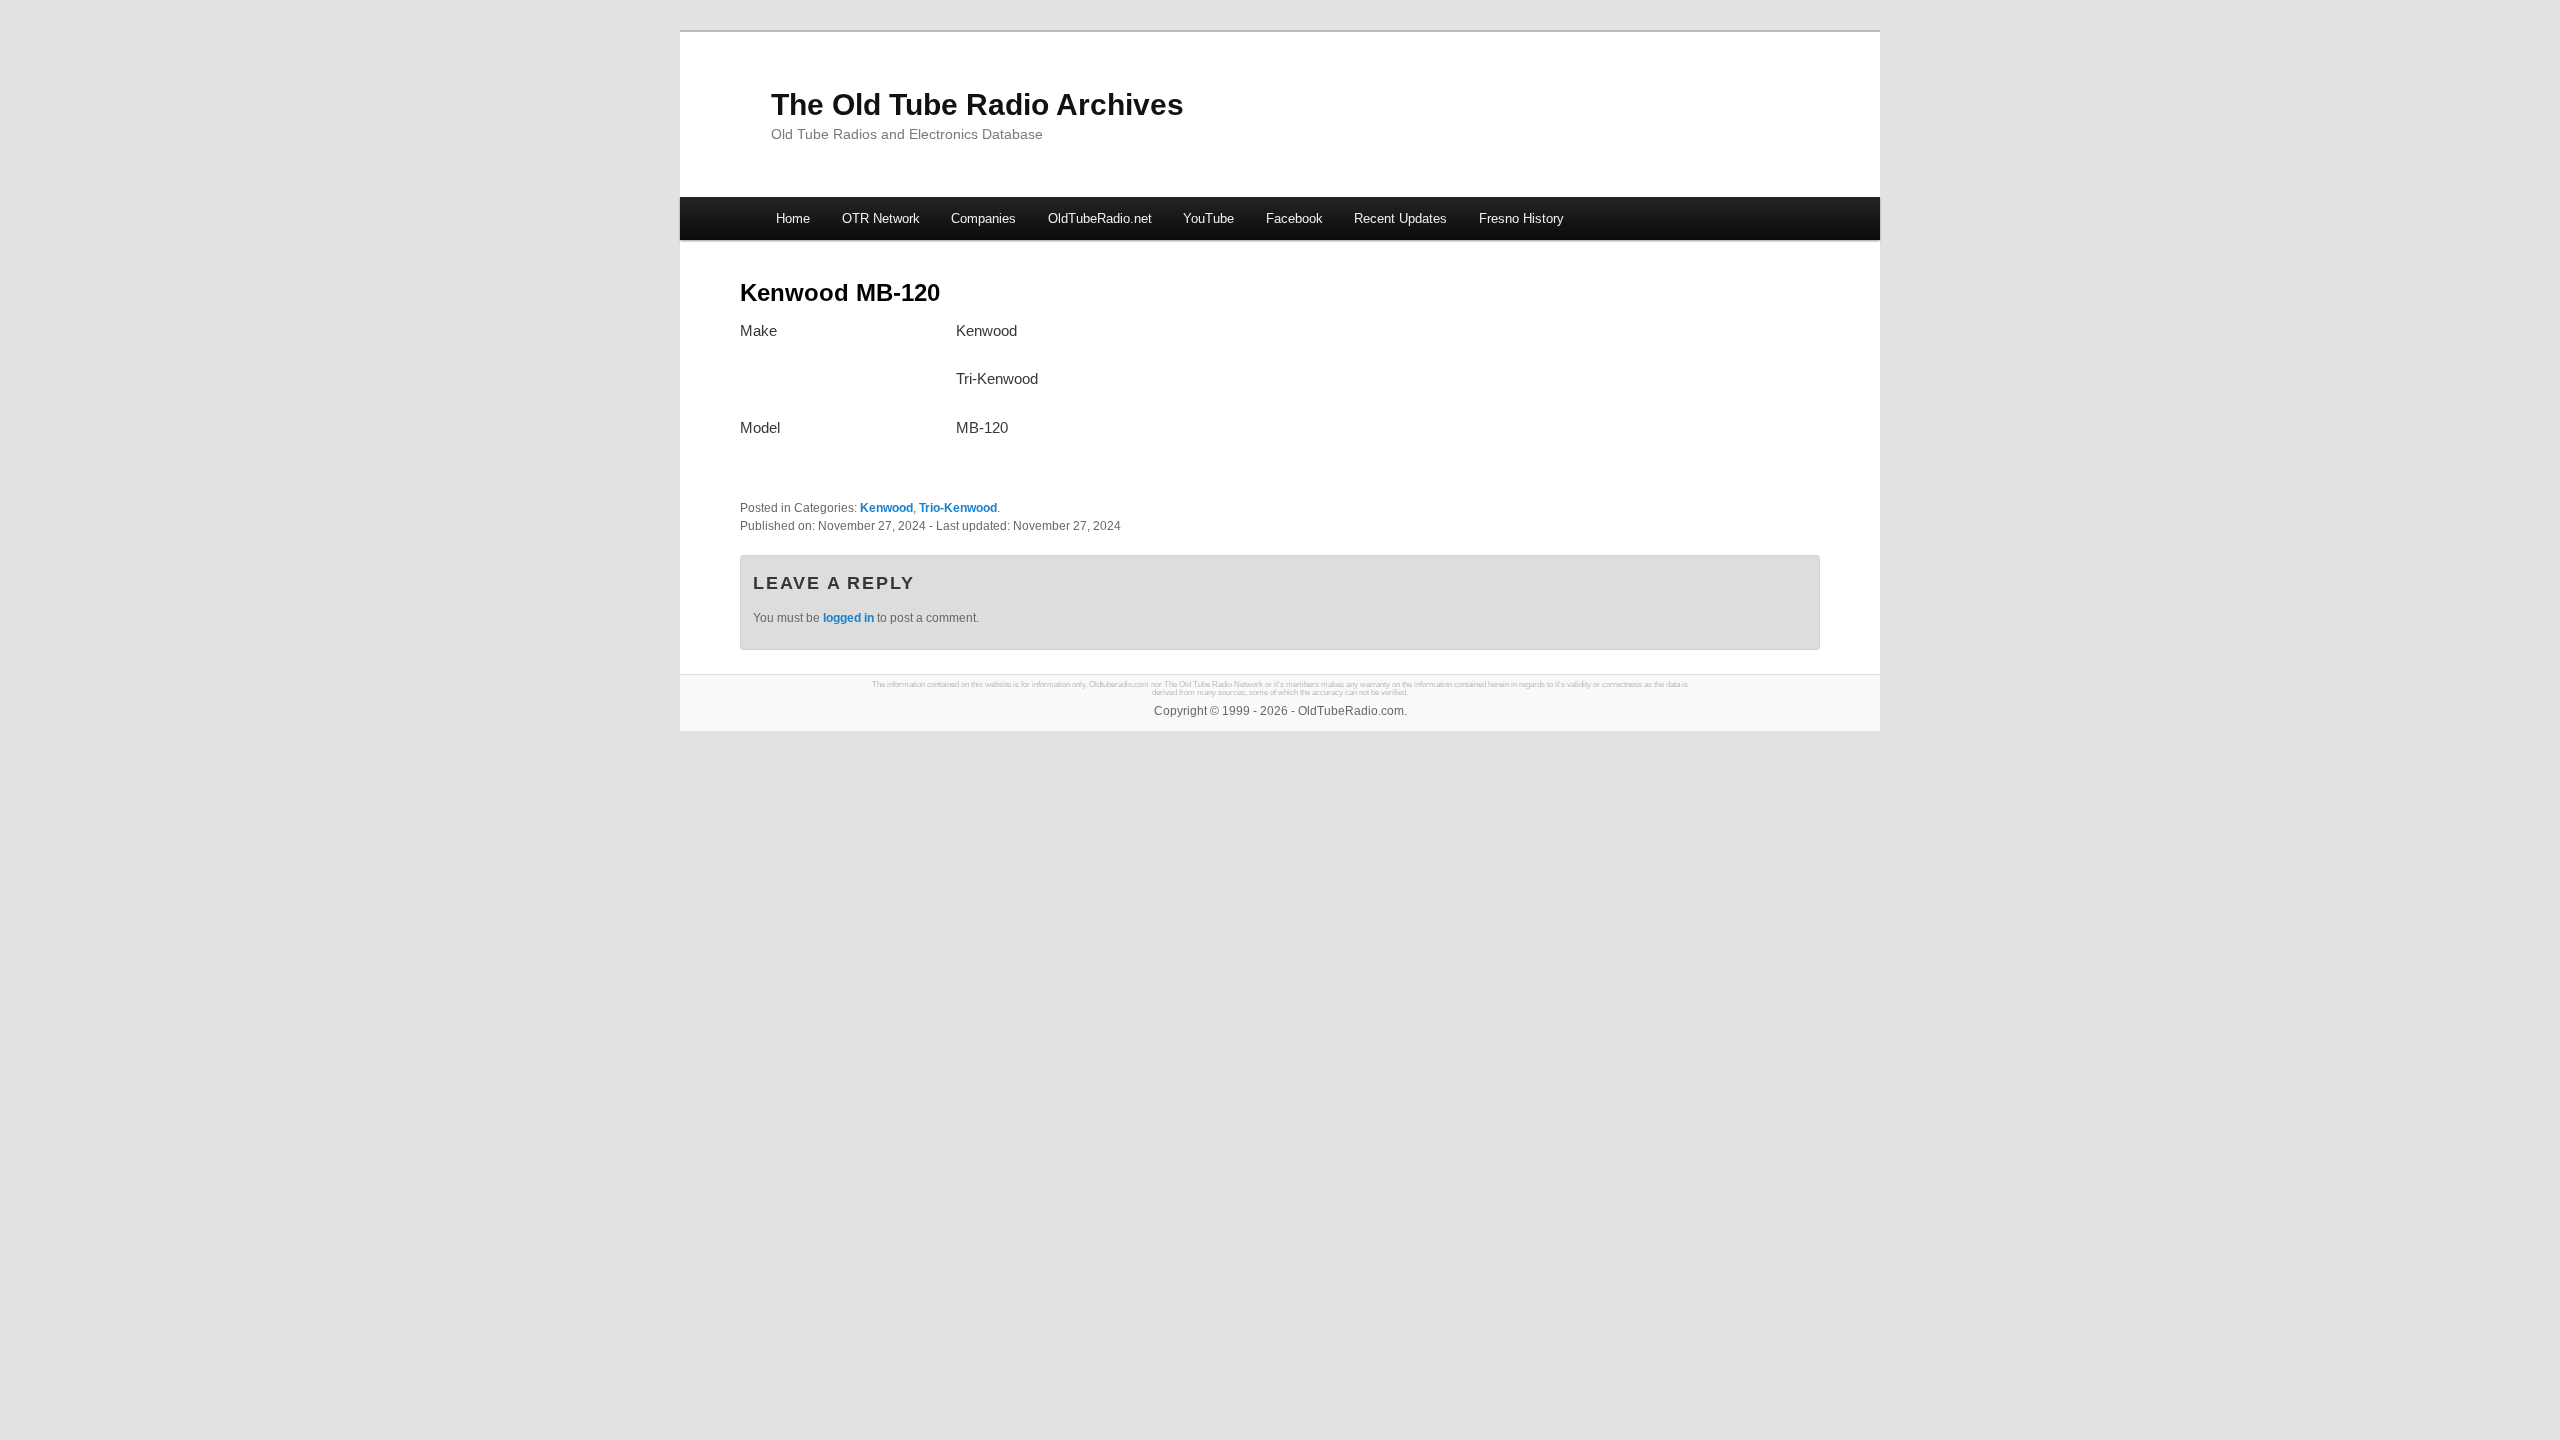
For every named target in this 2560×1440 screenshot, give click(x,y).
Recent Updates (1400, 218)
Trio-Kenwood (958, 508)
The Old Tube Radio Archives (977, 104)
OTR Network (881, 218)
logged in (848, 618)
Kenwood (886, 508)
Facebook (1294, 218)
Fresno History (1521, 218)
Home (793, 218)
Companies (983, 218)
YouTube (1208, 218)
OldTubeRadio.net (1100, 218)
